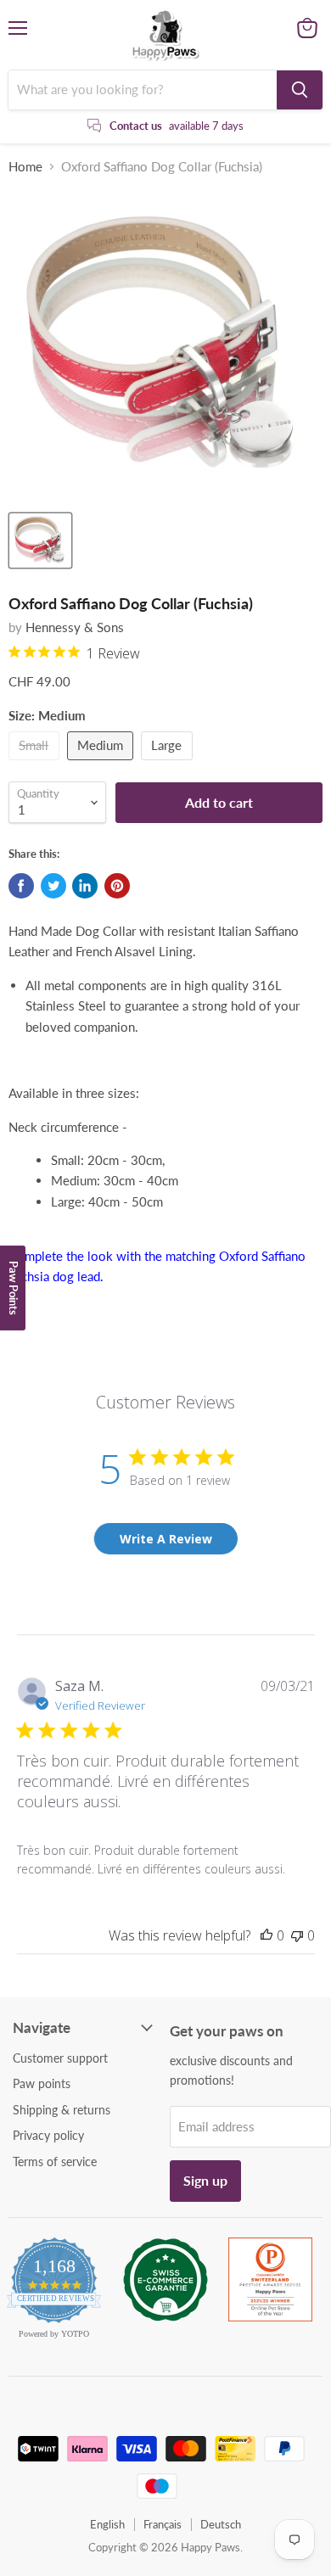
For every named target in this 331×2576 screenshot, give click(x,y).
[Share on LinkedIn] (85, 886)
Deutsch (221, 2524)
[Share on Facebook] (21, 886)
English (107, 2524)
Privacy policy (48, 2135)
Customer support (60, 2058)
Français (163, 2524)
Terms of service (55, 2162)
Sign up (205, 2180)
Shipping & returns (62, 2110)
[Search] (300, 90)
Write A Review (166, 1539)
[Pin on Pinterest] (117, 886)
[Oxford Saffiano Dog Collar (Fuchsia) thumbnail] (40, 540)
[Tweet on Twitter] (53, 886)
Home (25, 167)
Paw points (42, 2083)
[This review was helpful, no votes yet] (266, 1935)
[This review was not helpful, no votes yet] (297, 1935)
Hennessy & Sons (75, 627)
